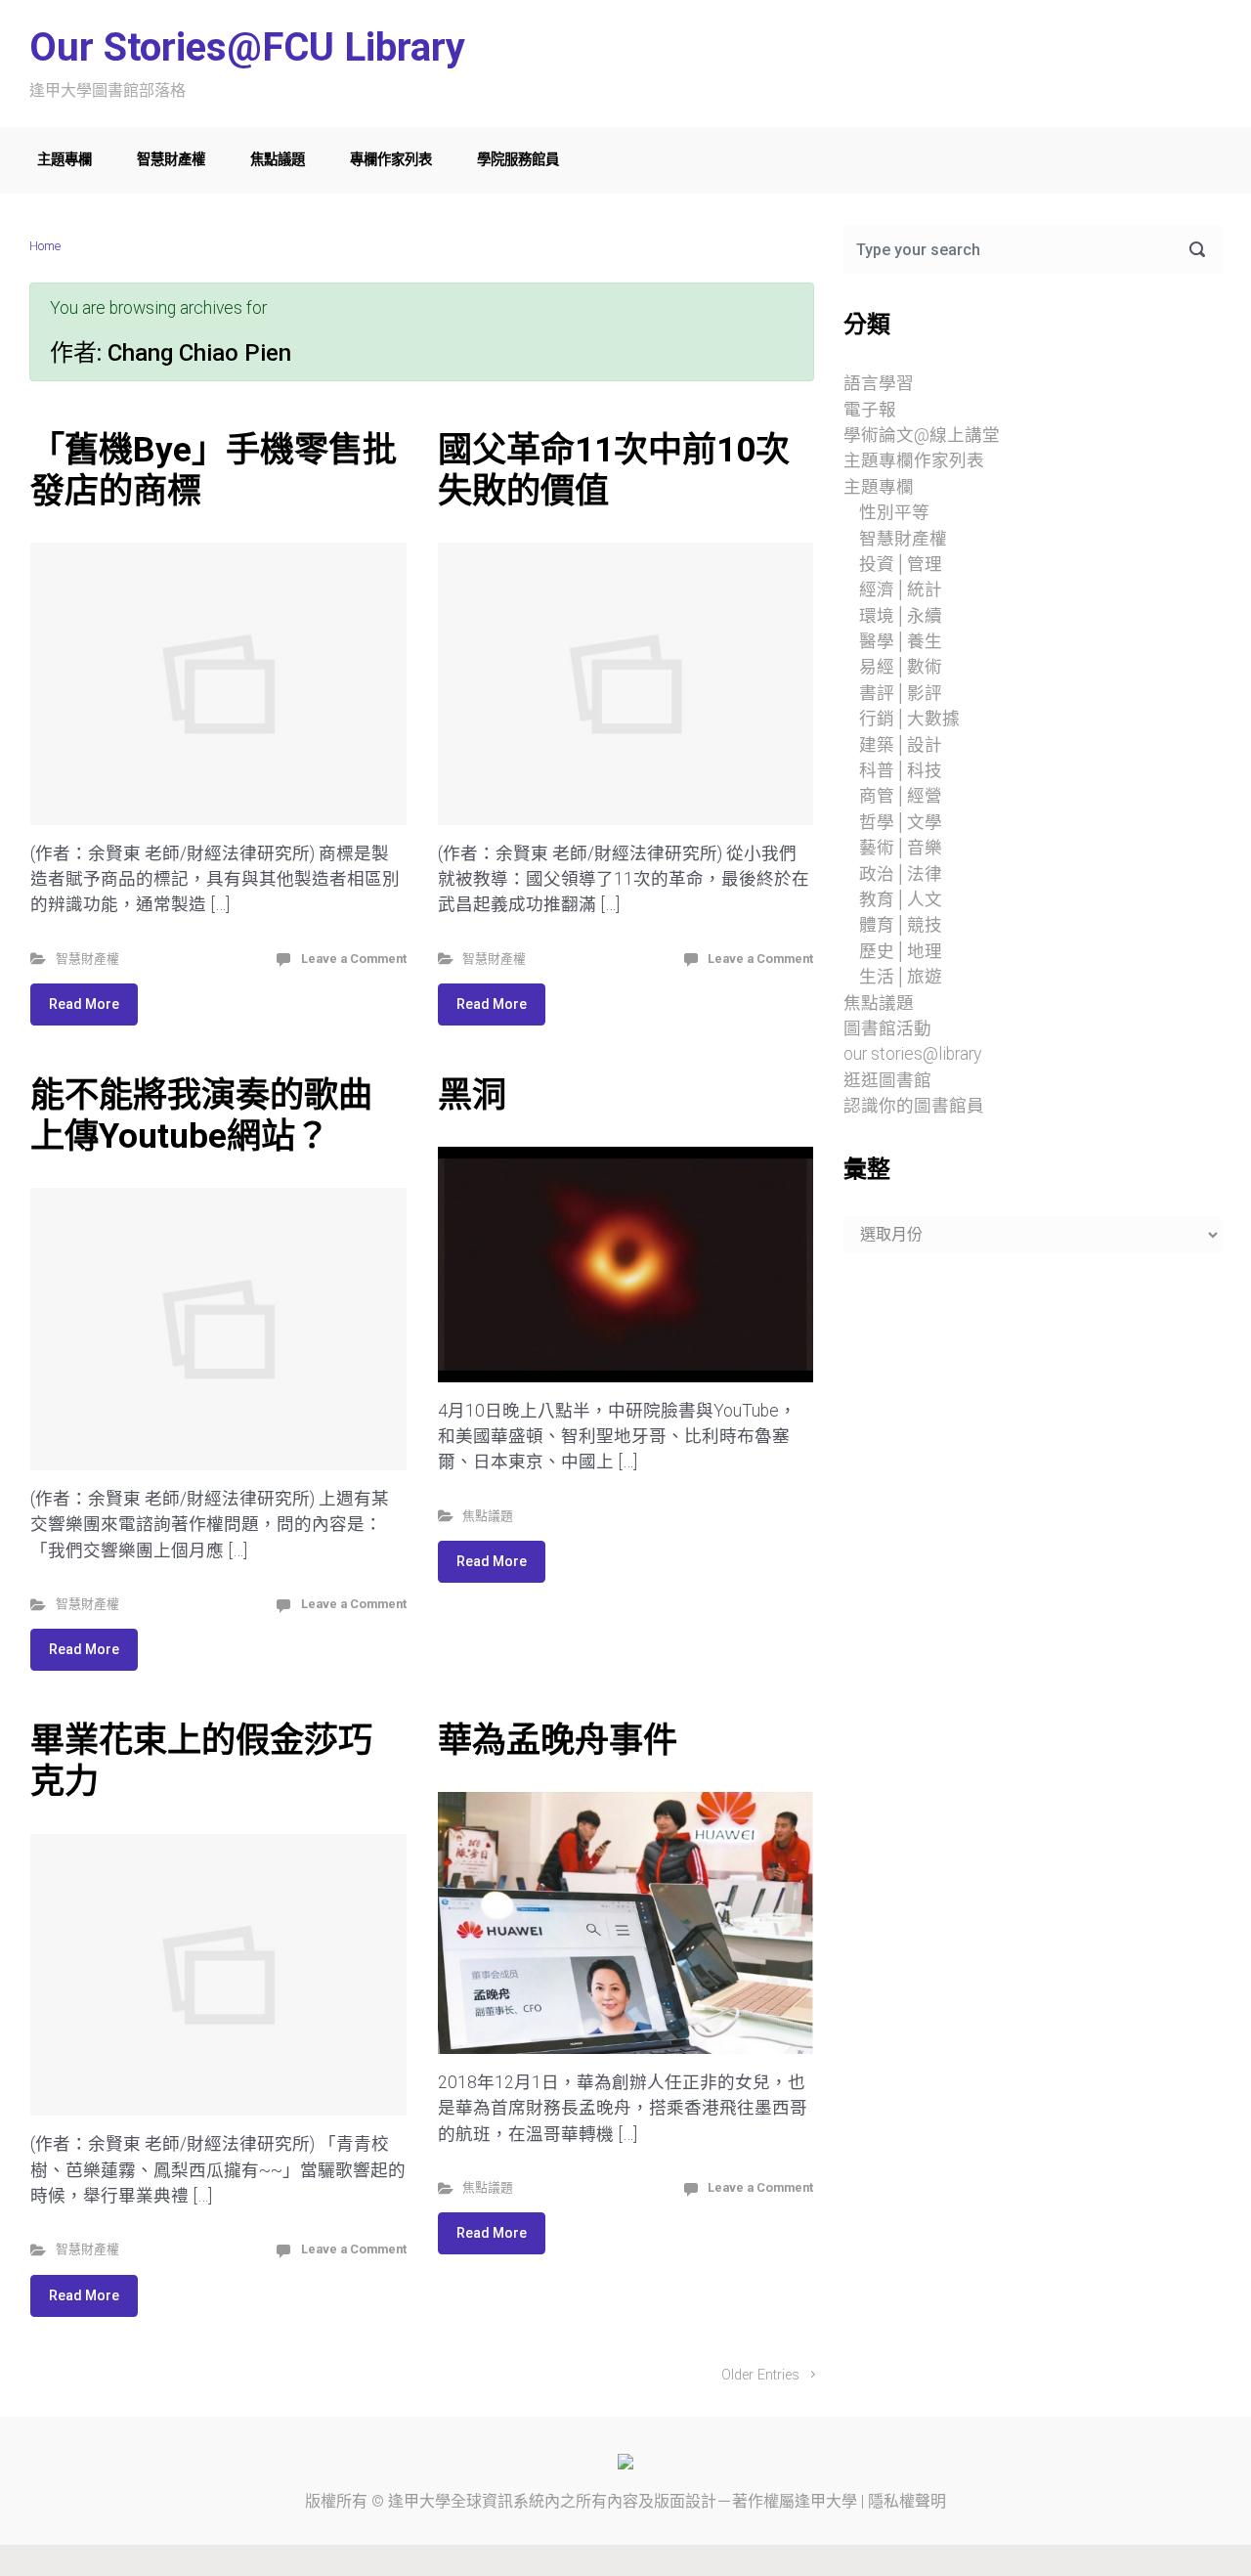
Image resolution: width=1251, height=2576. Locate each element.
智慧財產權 (171, 160)
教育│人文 (901, 899)
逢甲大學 (419, 2501)
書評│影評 (901, 693)
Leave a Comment (354, 959)
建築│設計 (901, 745)
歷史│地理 (901, 951)
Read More (84, 1004)
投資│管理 (901, 564)
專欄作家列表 (391, 160)
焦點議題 (278, 160)
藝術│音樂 (901, 848)
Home (45, 246)
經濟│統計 (901, 589)
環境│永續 (901, 616)
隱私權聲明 (907, 2501)
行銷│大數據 (909, 719)
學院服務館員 (518, 160)
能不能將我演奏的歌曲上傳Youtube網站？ (201, 1115)
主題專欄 (65, 160)
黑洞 (472, 1095)
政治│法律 (901, 874)
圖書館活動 (887, 1028)
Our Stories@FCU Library (247, 47)
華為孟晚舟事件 (558, 1740)
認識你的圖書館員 (914, 1106)
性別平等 (894, 512)
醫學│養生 (901, 641)
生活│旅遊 (901, 977)
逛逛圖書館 (887, 1080)
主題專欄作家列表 (914, 460)
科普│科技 (901, 770)
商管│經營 (901, 796)
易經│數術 (901, 667)
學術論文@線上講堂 (922, 435)
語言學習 (879, 383)
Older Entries (760, 2375)
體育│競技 (901, 925)
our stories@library (912, 1054)
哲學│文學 (901, 822)
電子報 (870, 410)
